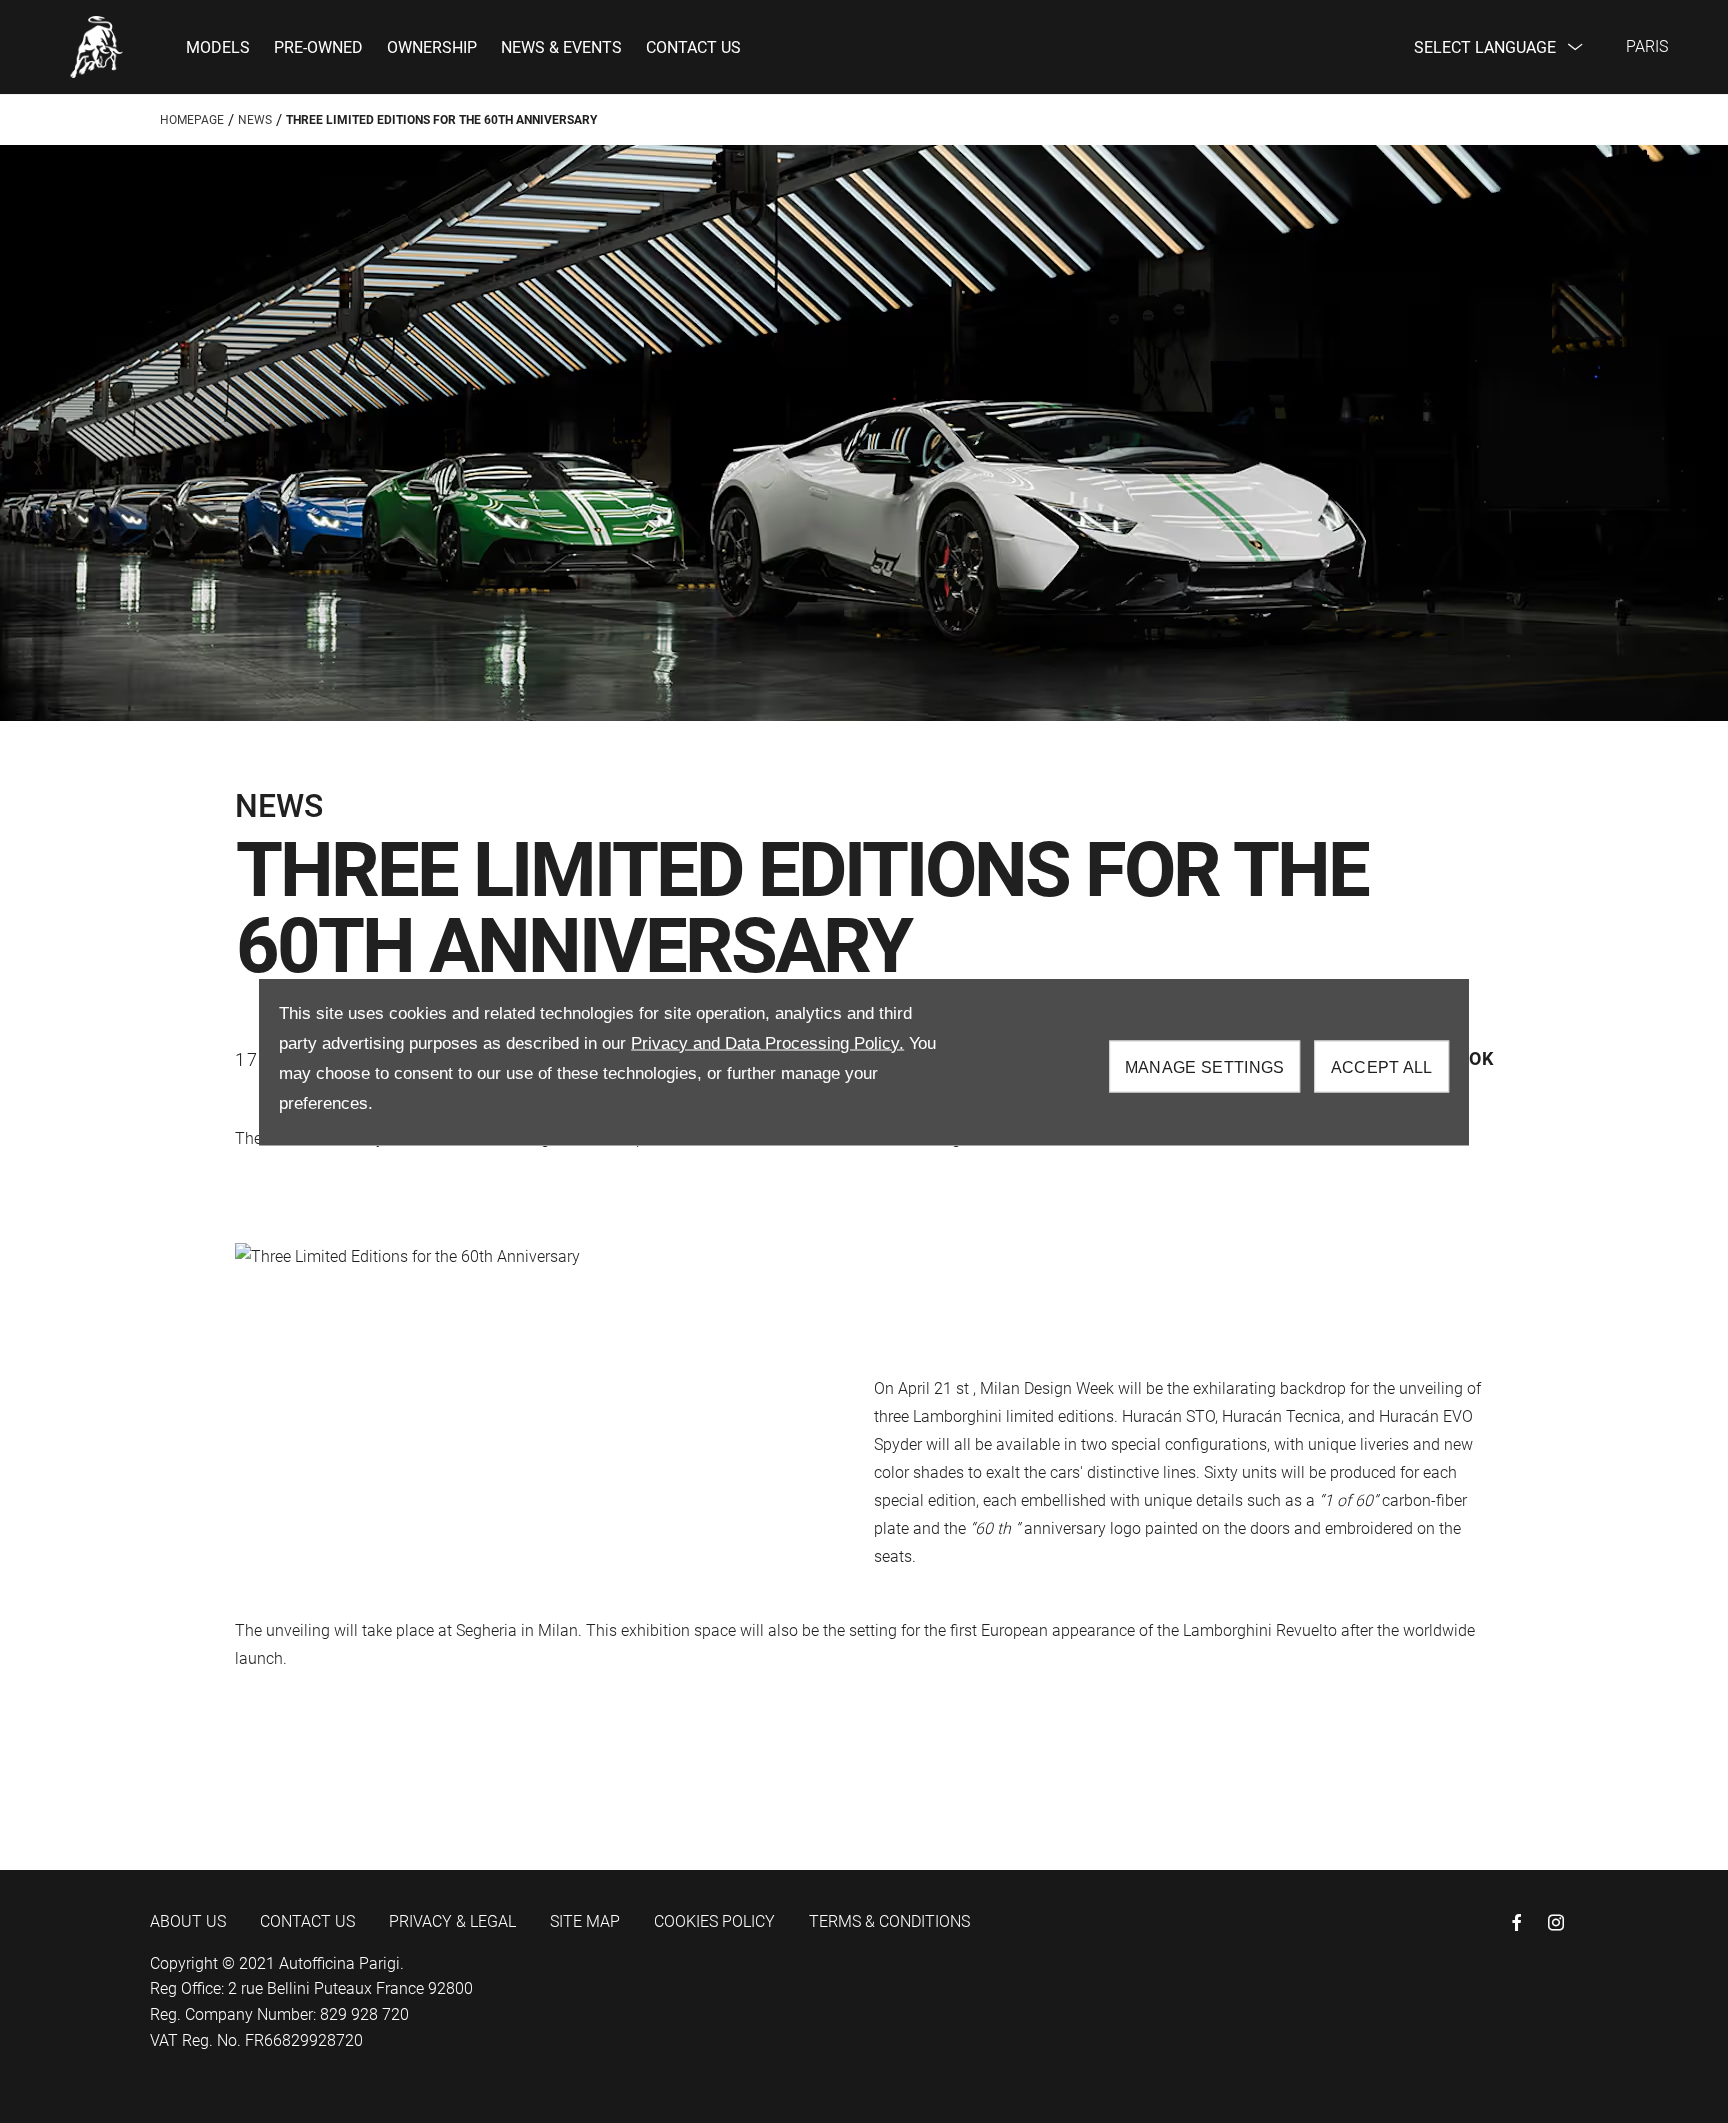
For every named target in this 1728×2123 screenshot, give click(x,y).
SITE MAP (585, 1921)
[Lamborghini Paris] (97, 46)
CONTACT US (307, 1921)
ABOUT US (188, 1921)
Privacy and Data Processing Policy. (767, 1042)
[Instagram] (1556, 1922)
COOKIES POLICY (714, 1921)
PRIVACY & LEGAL (452, 1921)
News (255, 120)
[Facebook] (1517, 1922)
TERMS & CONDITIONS (889, 1921)
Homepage (192, 120)
